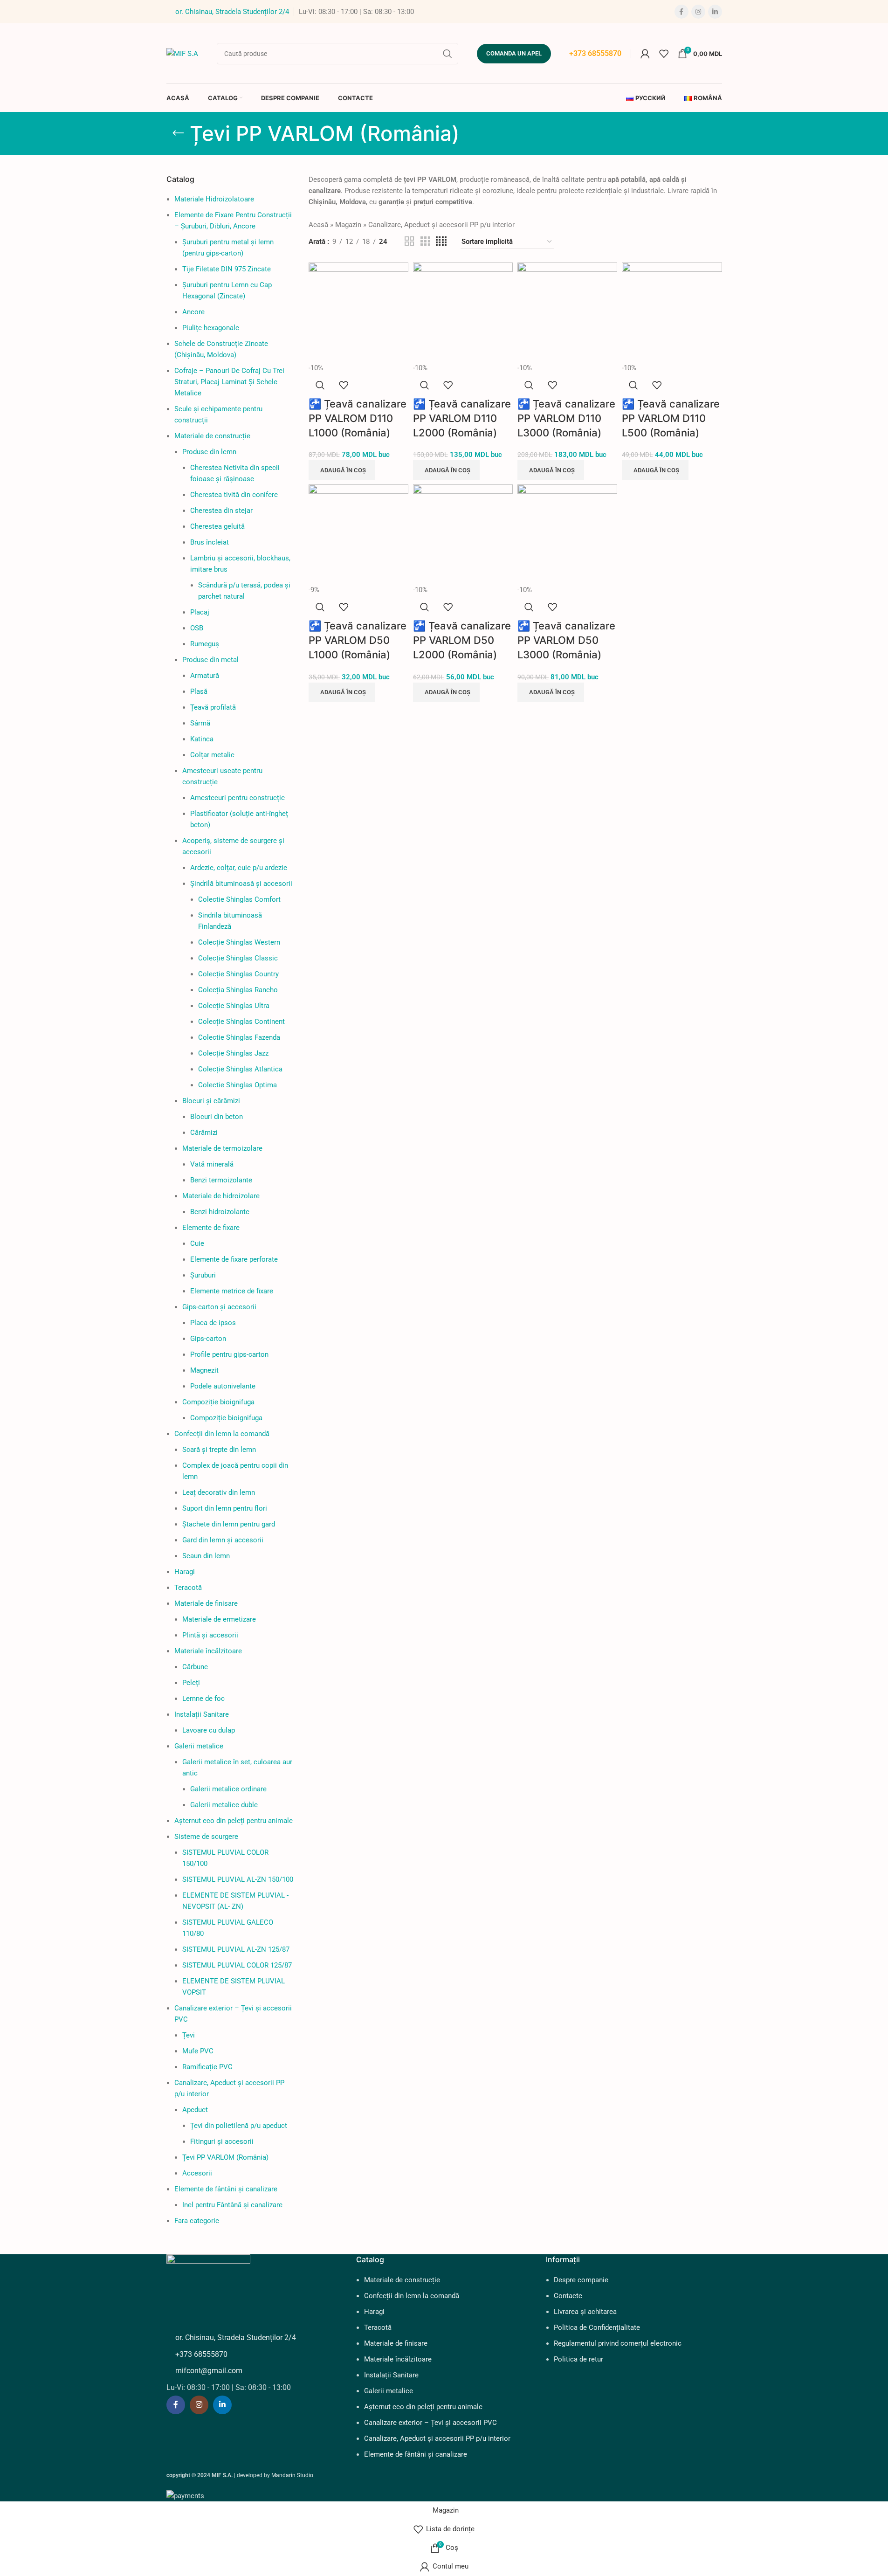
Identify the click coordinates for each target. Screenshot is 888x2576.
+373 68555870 (595, 53)
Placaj (200, 612)
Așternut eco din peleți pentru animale (234, 1821)
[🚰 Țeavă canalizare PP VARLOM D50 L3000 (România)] (567, 534)
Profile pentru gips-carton (229, 1354)
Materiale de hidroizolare (221, 1196)
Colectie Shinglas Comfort (239, 899)
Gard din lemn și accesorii (223, 1540)
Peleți (191, 1683)
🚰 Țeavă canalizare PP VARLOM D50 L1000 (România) (358, 640)
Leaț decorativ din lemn (219, 1492)
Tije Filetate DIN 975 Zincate (227, 269)
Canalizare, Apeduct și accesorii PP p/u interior (441, 225)
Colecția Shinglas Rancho (238, 990)
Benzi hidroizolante (220, 1212)
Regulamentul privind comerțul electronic (618, 2343)
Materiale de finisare (206, 1603)
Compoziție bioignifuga (218, 1402)
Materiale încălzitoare (208, 1651)
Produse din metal (210, 660)
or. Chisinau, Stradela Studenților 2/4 (232, 12)
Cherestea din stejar (221, 511)
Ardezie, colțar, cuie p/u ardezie (239, 868)
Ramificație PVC (207, 2067)
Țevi (189, 2035)
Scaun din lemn (206, 1556)
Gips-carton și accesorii (219, 1307)
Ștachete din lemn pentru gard (229, 1524)
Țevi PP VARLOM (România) (225, 2157)
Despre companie (581, 2280)
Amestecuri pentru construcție (237, 798)
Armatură (205, 676)
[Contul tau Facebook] (681, 12)
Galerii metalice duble (224, 1805)
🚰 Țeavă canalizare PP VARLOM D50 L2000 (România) (462, 640)
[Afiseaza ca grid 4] (441, 242)
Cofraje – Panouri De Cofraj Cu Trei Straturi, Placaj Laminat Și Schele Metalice (229, 382)
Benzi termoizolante (221, 1180)
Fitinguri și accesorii (222, 2141)
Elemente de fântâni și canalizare (226, 2189)
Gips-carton (208, 1339)
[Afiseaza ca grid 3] (425, 242)
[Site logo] (182, 53)
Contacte (568, 2296)
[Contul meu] (645, 54)
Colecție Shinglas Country (238, 974)
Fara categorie (197, 2221)
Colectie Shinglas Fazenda (239, 1037)
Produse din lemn (209, 452)
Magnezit (204, 1370)
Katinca (202, 739)
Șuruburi (203, 1275)
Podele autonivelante (223, 1386)
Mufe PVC (198, 2051)
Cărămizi (204, 1133)
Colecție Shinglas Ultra (234, 1006)
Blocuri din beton (217, 1117)
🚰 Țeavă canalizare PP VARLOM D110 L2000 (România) (462, 418)
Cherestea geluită (217, 526)
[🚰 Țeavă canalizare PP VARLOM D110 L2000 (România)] (463, 312)
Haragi (185, 1572)
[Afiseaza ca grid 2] (409, 242)
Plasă (199, 691)
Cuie (197, 1243)
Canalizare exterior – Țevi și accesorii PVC (430, 2423)
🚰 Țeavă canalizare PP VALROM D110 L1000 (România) (358, 418)
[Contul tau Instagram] (698, 12)
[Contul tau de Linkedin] (715, 12)
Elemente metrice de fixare (232, 1291)
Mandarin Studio (292, 2475)
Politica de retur (578, 2359)
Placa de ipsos (213, 1323)
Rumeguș (205, 644)
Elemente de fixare (211, 1228)
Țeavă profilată (213, 707)
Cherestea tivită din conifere (234, 495)
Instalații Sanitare (202, 1714)
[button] (342, 470)
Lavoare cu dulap (209, 1730)
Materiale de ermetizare (219, 1619)
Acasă (318, 225)
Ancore (193, 312)
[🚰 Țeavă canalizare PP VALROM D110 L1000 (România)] (358, 312)
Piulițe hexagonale (211, 328)
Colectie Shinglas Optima (237, 1085)
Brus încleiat (210, 542)
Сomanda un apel (514, 53)
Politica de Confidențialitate (597, 2327)
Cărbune (195, 1667)
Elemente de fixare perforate (234, 1259)
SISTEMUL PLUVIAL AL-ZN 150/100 (238, 1879)
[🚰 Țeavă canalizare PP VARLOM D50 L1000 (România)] (358, 534)
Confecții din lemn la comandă (222, 1434)
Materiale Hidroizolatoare (214, 199)
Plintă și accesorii (210, 1635)
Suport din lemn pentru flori (225, 1508)
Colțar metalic (212, 755)
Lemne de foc (203, 1699)
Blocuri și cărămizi (211, 1101)
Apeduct (195, 2110)
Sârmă (200, 723)
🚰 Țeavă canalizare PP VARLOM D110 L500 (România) (671, 418)
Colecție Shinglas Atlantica (240, 1069)
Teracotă (188, 1588)
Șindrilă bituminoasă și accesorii (241, 884)
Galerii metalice (199, 1746)
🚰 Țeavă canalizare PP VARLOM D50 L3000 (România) (566, 640)
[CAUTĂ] (447, 54)
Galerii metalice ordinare (228, 1789)
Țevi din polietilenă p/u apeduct (239, 2126)
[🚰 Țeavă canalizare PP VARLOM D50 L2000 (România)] (463, 534)
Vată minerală (212, 1164)
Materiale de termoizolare (222, 1148)
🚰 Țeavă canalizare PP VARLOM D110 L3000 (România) (566, 418)
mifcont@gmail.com (209, 2371)
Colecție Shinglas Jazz (233, 1053)
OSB (197, 628)
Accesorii (197, 2173)
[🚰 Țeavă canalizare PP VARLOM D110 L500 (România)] (672, 312)
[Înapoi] (178, 133)
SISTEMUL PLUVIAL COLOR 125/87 (237, 1965)
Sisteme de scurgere (206, 1837)
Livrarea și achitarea (585, 2312)
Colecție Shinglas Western (239, 942)
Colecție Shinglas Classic (238, 958)
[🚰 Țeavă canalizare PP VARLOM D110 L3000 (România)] (567, 312)
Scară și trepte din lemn (219, 1450)
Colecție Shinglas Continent (241, 1022)
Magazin (348, 225)
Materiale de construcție (212, 436)
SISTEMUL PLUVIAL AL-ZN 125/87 (236, 1949)
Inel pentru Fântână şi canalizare (232, 2205)
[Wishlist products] (664, 54)
